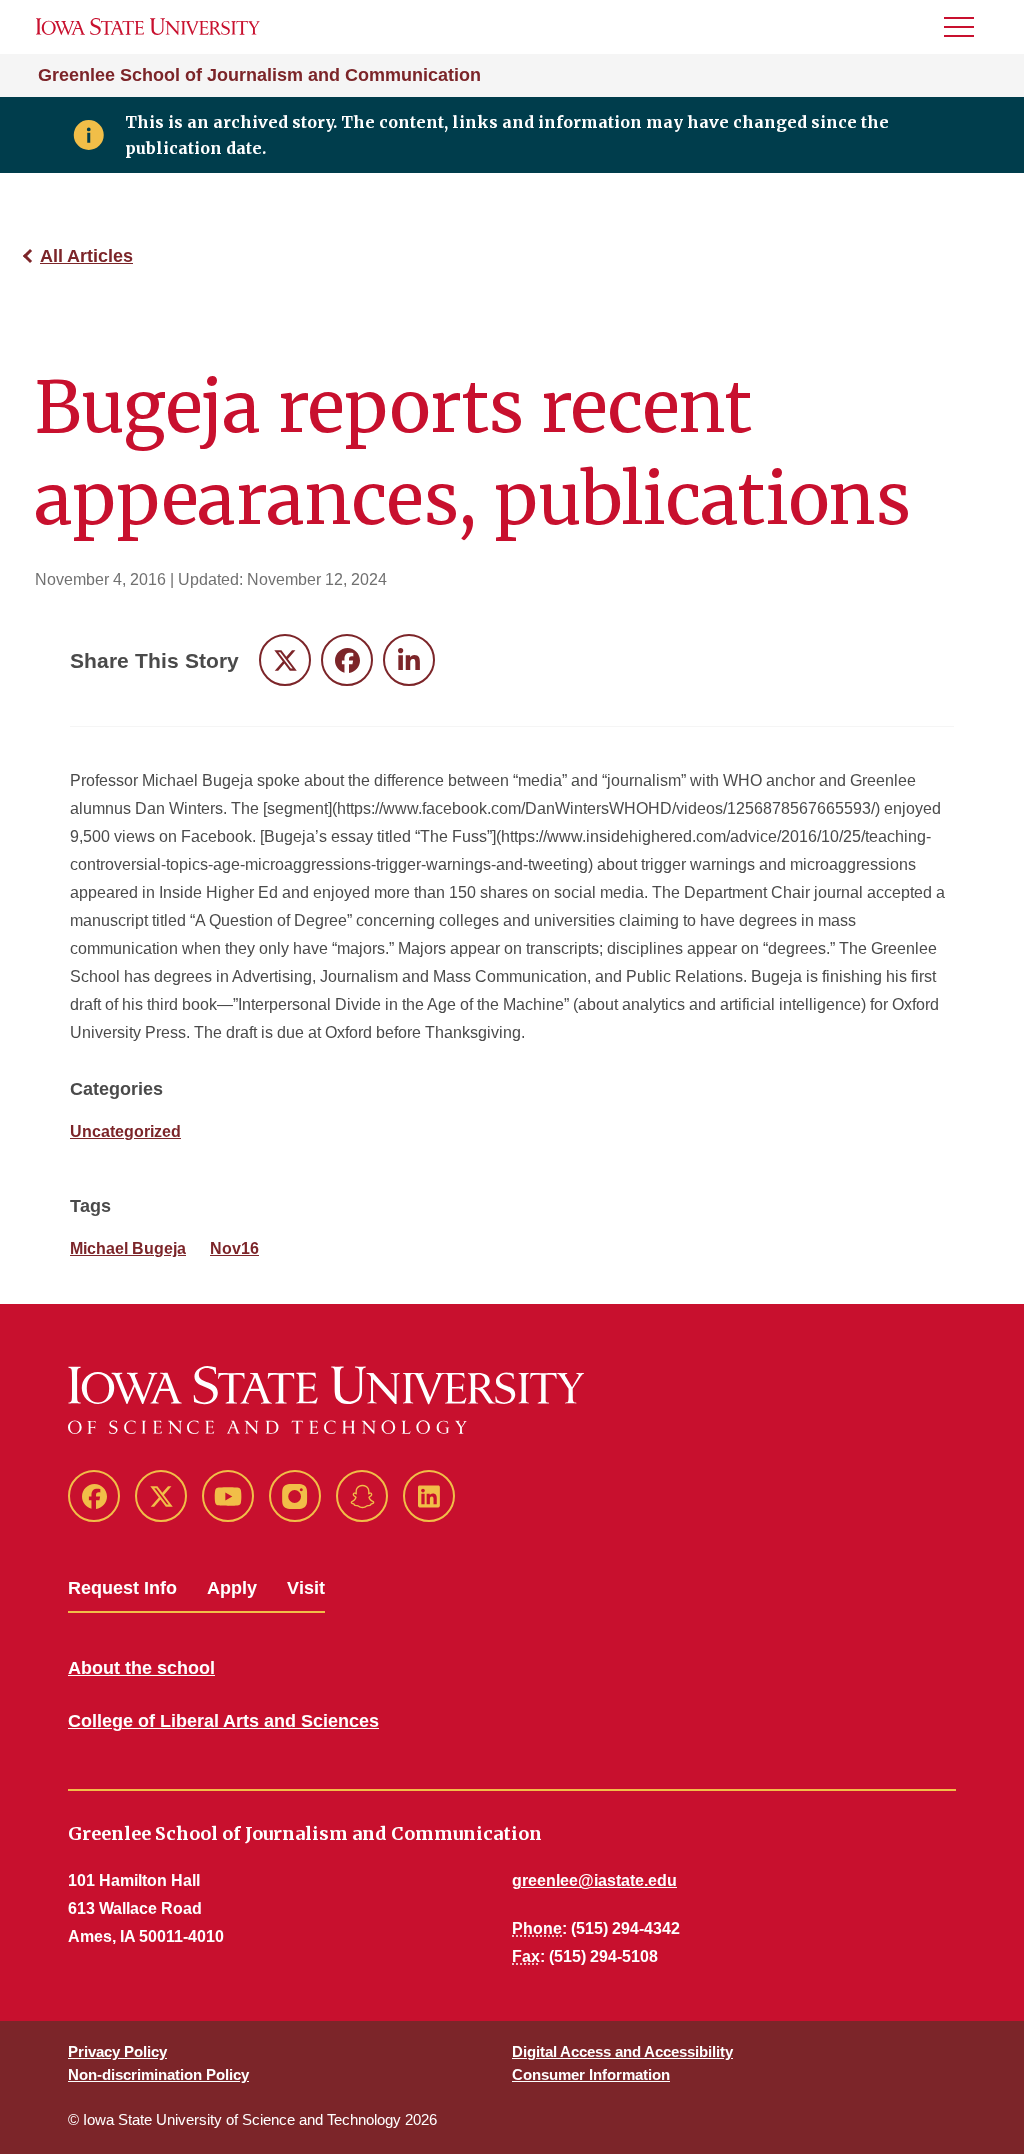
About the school (141, 1668)
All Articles (86, 256)
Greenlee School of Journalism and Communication (259, 75)
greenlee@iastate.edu (594, 1880)
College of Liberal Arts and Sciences (223, 1721)
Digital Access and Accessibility (622, 2051)
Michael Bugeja (128, 1248)
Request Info (122, 1588)
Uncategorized (125, 1131)
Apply (232, 1588)
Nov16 (234, 1248)
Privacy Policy (117, 2051)
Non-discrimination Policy (158, 2074)
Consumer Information (591, 2074)
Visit (306, 1588)
